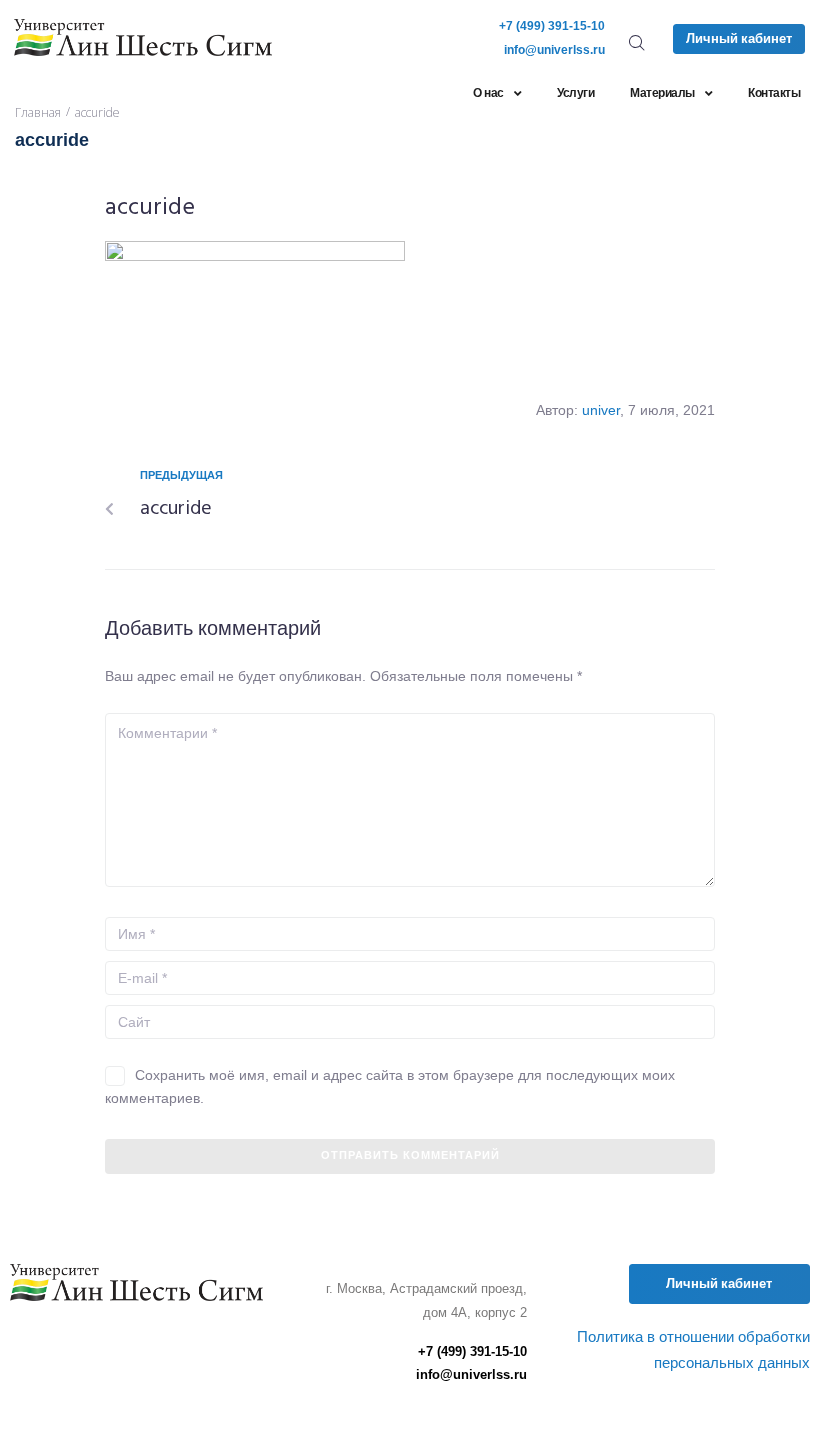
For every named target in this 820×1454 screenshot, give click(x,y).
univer (601, 410)
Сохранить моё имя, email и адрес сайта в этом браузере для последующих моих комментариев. (390, 1086)
